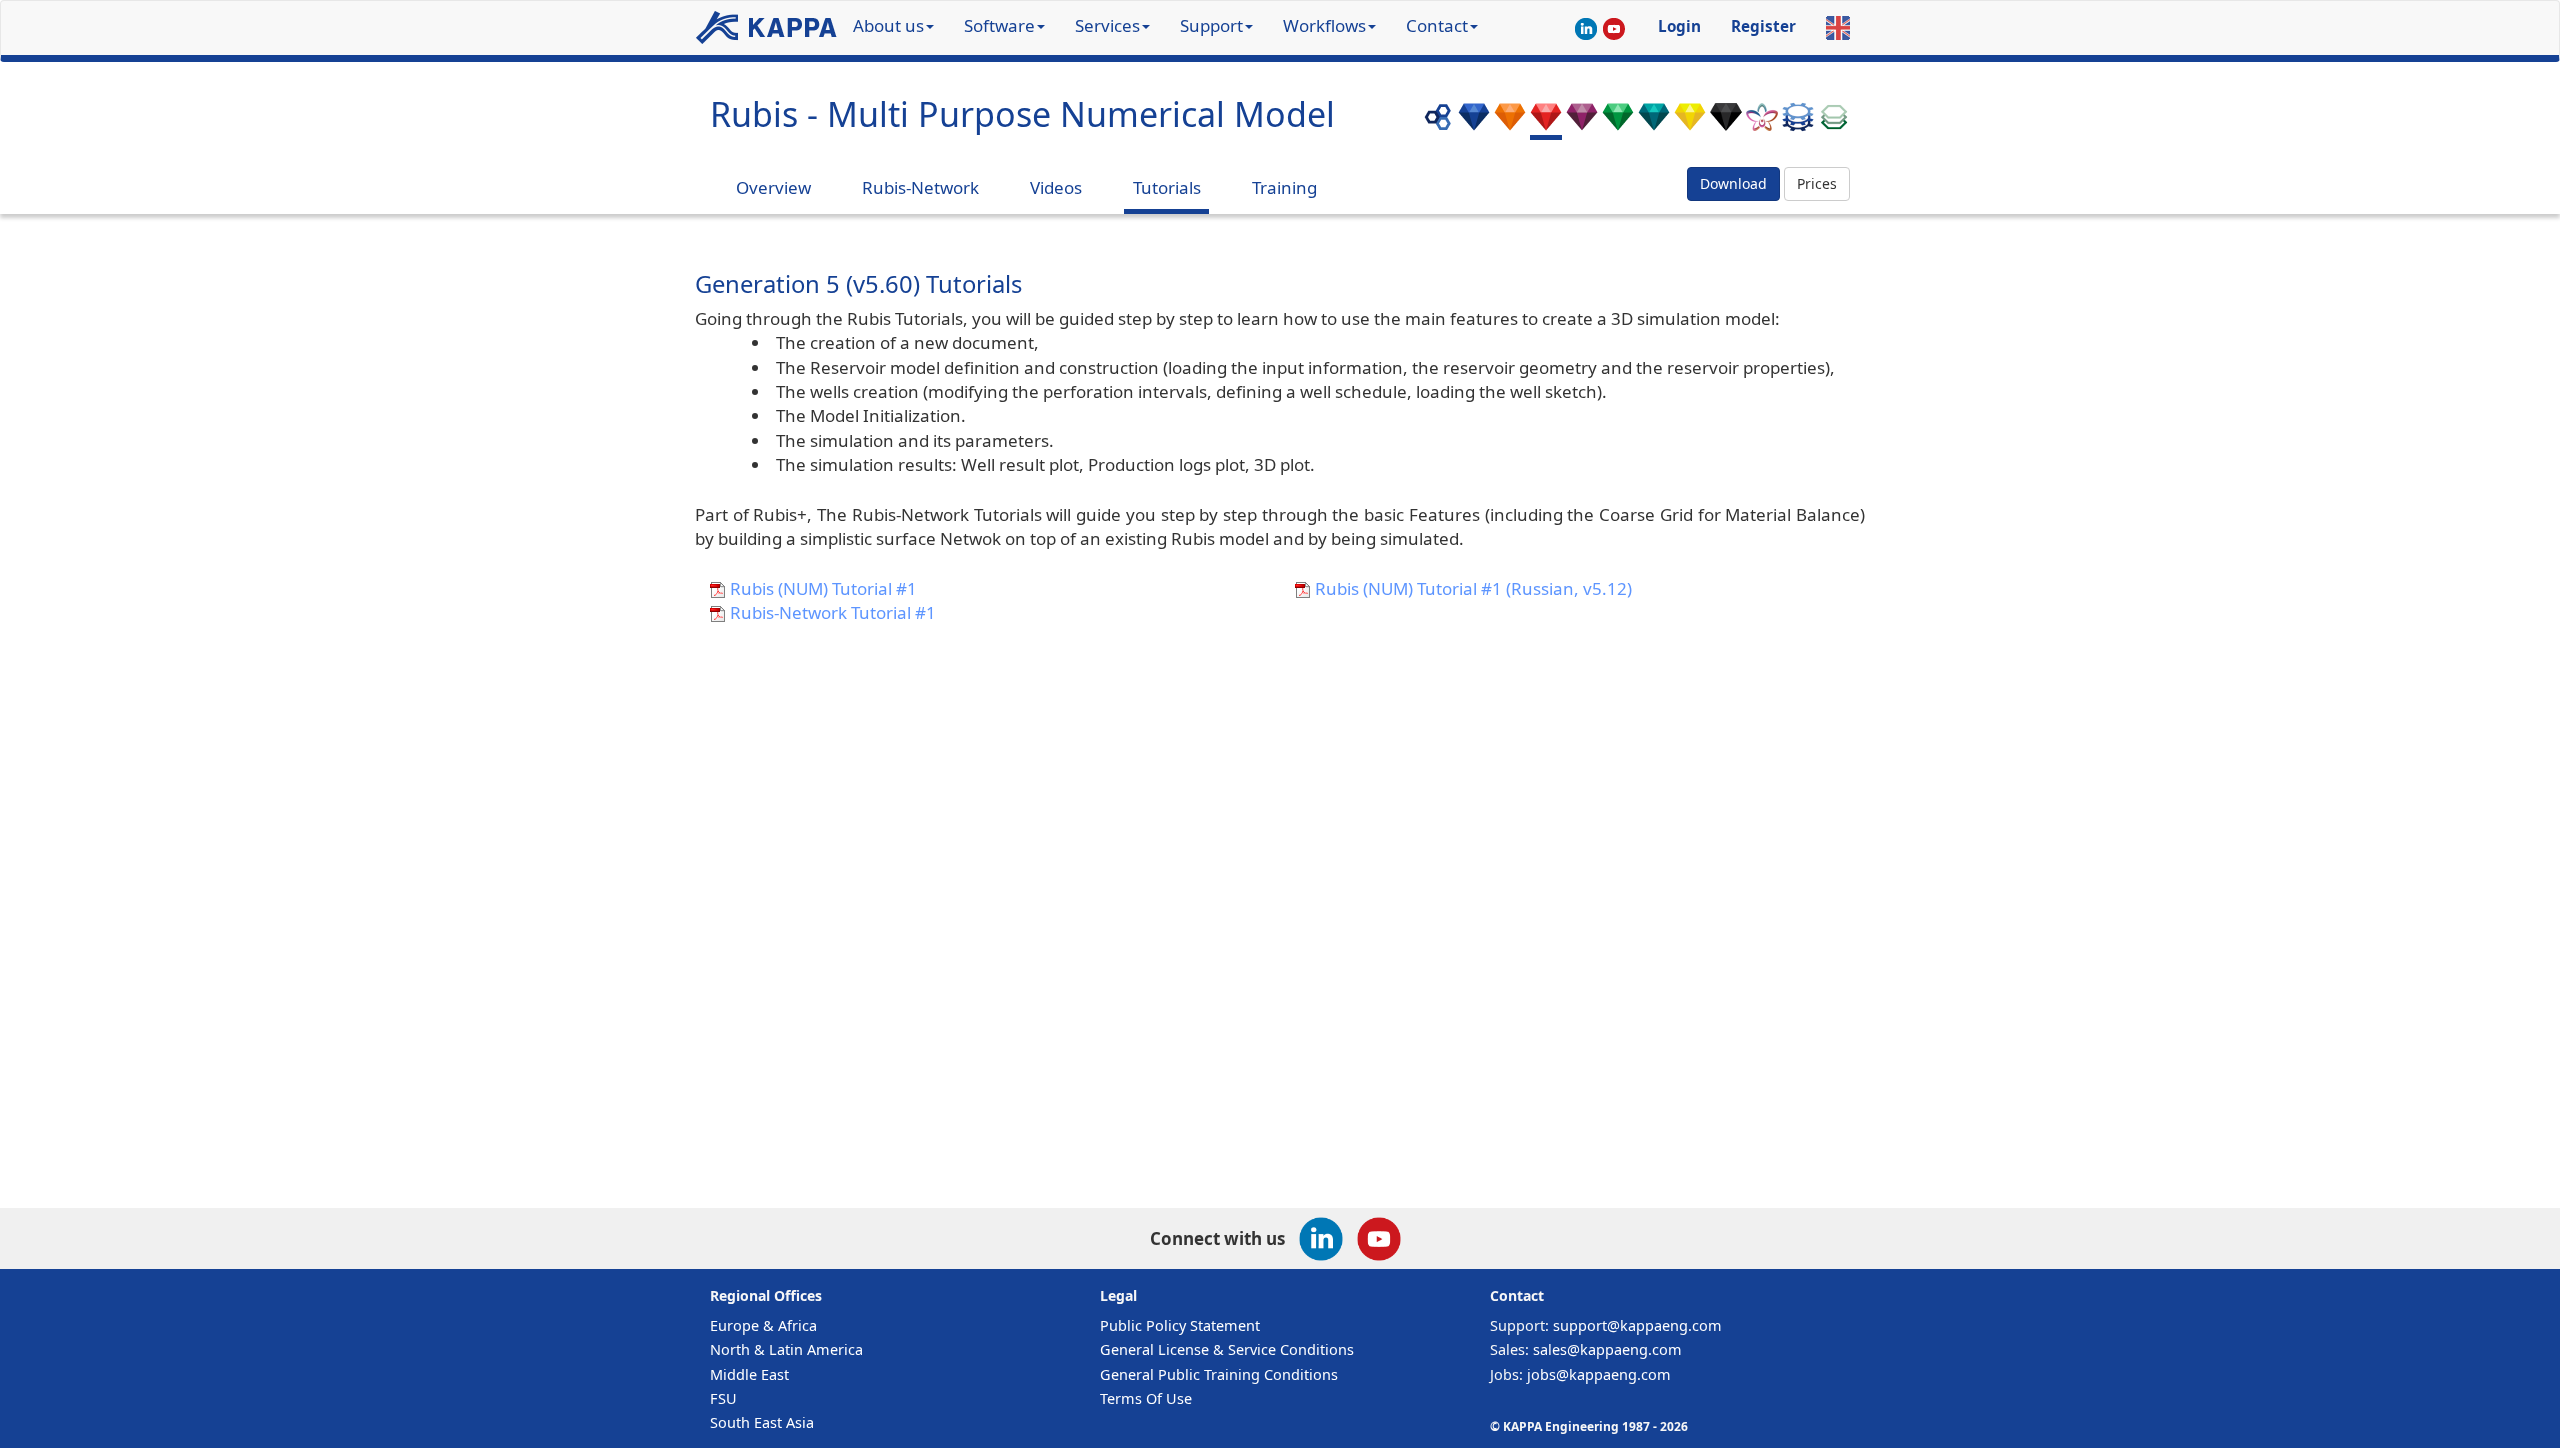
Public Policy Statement (1180, 1325)
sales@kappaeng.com (1607, 1349)
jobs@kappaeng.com (1599, 1374)
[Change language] (1838, 28)
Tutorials (1167, 187)
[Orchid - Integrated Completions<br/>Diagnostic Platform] (1762, 122)
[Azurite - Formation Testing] (1654, 122)
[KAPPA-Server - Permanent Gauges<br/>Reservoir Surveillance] (1834, 122)
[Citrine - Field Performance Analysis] (1690, 122)
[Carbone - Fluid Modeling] (1726, 122)
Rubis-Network (920, 187)
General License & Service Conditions (1227, 1349)
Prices (1817, 183)
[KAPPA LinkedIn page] (1586, 31)
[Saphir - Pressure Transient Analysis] (1474, 122)
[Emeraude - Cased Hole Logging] (1618, 122)
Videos (1056, 187)
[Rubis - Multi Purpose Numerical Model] (1546, 122)
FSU (723, 1398)
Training (1284, 187)
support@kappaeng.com (1637, 1325)
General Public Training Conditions (1219, 1374)
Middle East (749, 1374)
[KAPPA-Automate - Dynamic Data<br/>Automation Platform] (1798, 122)
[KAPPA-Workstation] (1438, 122)
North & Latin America (786, 1349)
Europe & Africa (763, 1325)
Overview (773, 187)
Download (1733, 183)
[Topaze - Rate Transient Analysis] (1510, 122)
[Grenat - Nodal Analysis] (1582, 122)
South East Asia (762, 1422)
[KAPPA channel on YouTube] (1614, 31)
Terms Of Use (1146, 1398)
